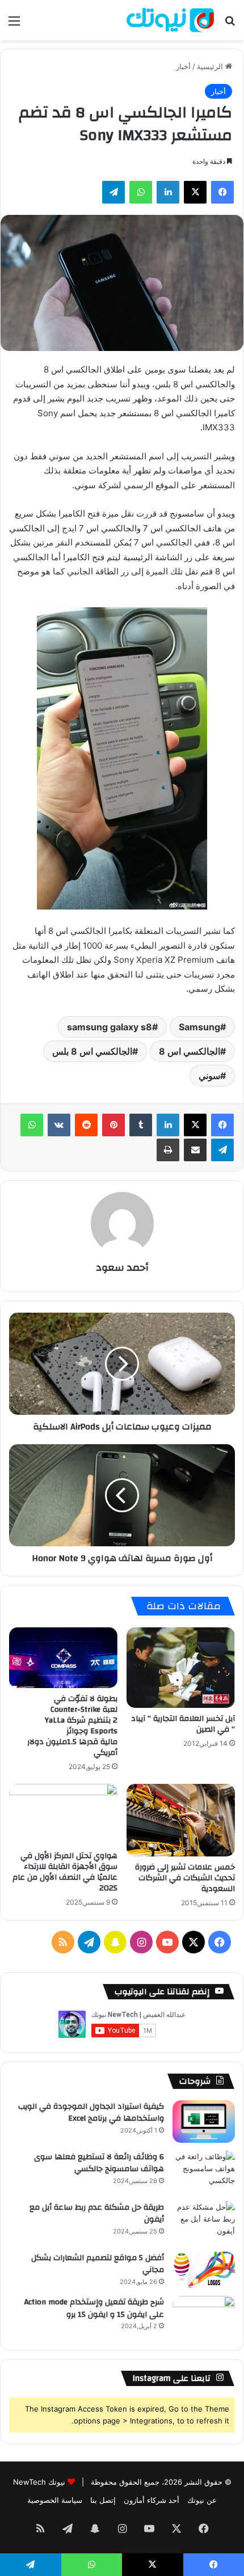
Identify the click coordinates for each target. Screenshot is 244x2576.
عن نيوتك (202, 2500)
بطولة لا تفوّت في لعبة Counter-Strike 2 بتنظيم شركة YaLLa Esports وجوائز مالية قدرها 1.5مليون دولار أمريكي (72, 1726)
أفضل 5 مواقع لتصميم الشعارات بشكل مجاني (98, 2264)
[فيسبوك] (222, 192)
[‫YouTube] (167, 1942)
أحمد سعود (122, 1268)
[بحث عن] (230, 25)
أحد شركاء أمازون (152, 2500)
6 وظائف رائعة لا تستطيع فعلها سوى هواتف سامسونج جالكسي (99, 2163)
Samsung (199, 1027)
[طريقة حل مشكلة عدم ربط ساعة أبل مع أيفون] (204, 2222)
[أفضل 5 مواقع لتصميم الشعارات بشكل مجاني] (204, 2270)
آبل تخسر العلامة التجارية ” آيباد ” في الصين (183, 1724)
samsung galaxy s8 (110, 1027)
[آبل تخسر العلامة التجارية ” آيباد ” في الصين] (181, 1668)
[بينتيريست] (113, 1125)
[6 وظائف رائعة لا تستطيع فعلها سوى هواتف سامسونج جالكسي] (204, 2172)
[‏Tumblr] (141, 1125)
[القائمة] (14, 25)
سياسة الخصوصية (55, 2500)
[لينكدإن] (168, 192)
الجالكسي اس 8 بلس (92, 1051)
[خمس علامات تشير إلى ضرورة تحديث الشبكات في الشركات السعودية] (181, 1820)
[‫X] (195, 192)
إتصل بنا (103, 2500)
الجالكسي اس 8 (190, 1051)
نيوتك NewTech (39, 2482)
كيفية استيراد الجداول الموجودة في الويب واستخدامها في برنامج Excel (91, 2113)
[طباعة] (168, 1150)
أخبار (183, 66)
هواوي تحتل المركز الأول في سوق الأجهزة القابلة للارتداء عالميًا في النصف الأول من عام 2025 (65, 1872)
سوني (209, 1076)
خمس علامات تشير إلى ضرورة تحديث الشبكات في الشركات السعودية (185, 1878)
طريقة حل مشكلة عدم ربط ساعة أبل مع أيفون (97, 2214)
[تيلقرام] (113, 192)
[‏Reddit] (86, 1125)
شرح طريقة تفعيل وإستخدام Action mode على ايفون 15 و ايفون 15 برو (94, 2308)
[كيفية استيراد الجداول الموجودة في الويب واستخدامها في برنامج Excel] (204, 2122)
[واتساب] (141, 192)
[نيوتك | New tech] (170, 20)
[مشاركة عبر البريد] (195, 1150)
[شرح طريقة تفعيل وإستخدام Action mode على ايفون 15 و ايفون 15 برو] (204, 2317)
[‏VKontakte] (59, 1125)
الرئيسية (211, 66)
